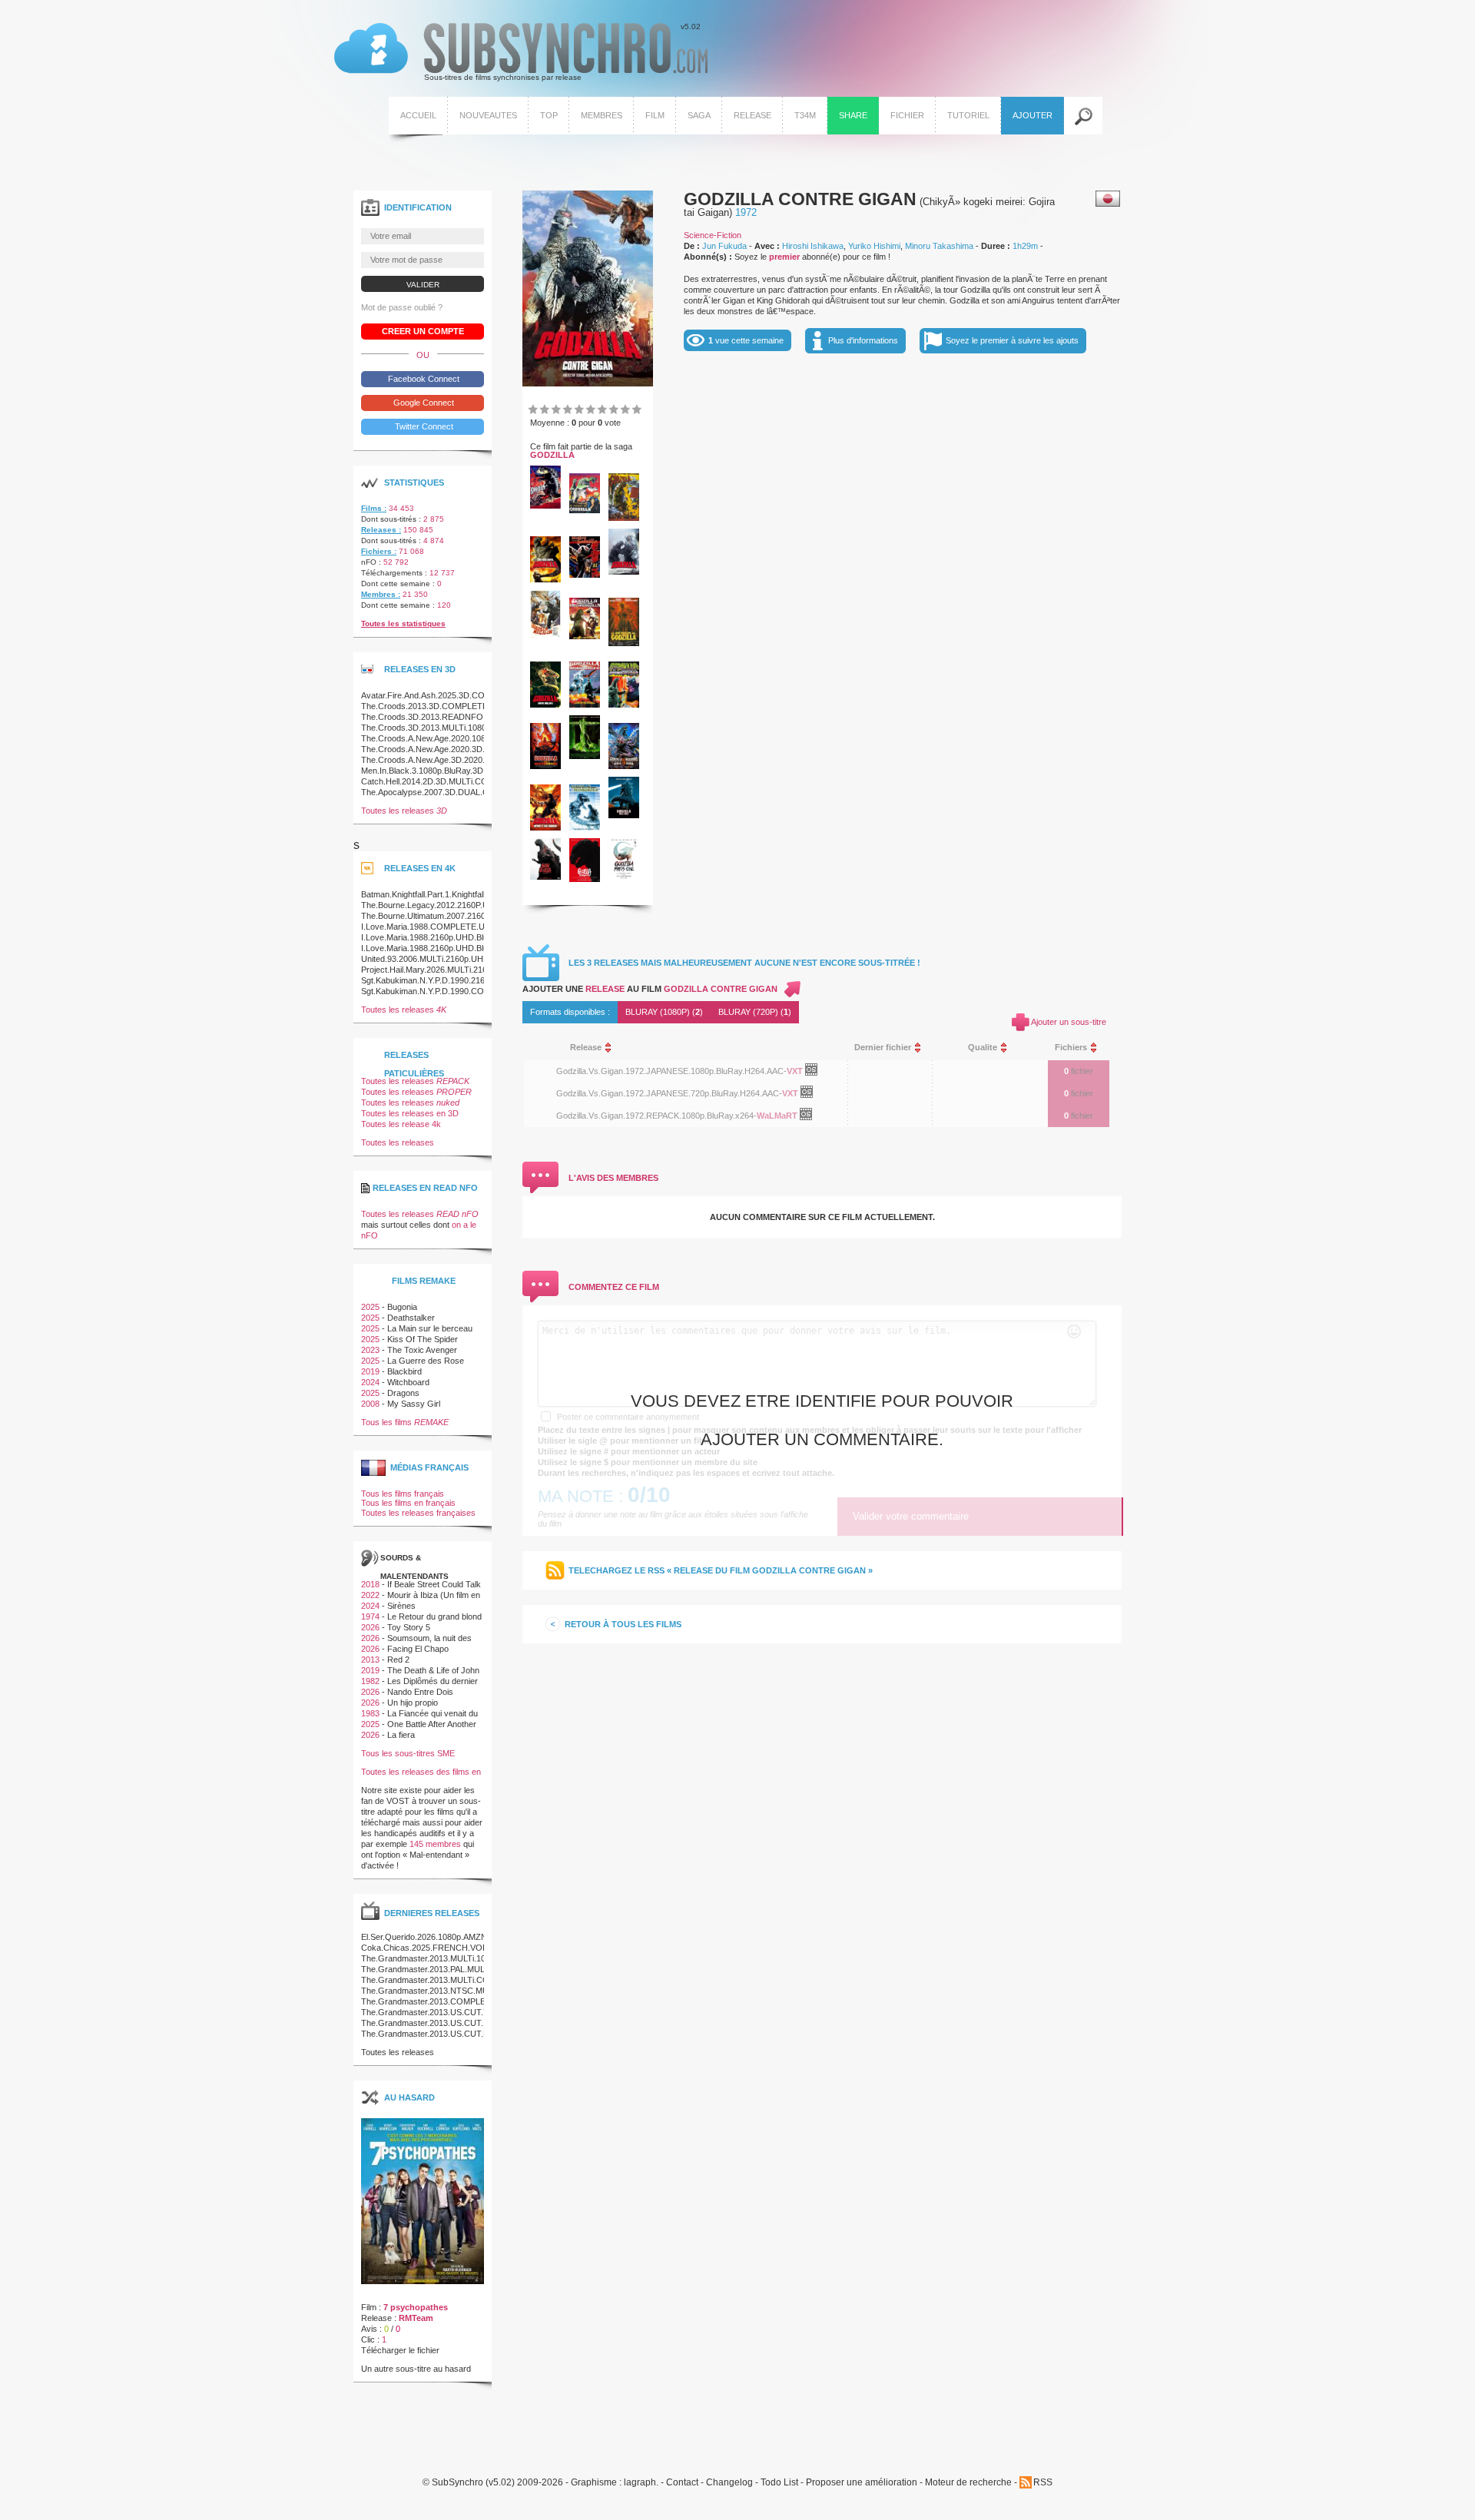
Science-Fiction (713, 235)
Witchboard (408, 1382)
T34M (805, 115)
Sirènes (401, 1606)
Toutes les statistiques (403, 623)
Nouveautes (488, 115)
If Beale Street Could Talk (434, 1584)
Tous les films (405, 1422)
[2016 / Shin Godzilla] (545, 877)
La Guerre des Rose (426, 1361)
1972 (746, 212)
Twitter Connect (423, 426)
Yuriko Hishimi (874, 246)
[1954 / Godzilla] (545, 506)
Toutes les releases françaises (418, 1513)
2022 (370, 1595)
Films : (374, 508)
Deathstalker (411, 1318)
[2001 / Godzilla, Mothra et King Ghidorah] (545, 827)
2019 (370, 1371)
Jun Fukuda (724, 246)
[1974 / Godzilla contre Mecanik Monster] (585, 636)
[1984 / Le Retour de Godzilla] (624, 643)
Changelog (729, 2483)
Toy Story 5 (409, 1627)
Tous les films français (403, 1494)
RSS (1043, 2482)
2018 (370, 1584)
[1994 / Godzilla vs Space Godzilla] (624, 705)
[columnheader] (696, 1048)
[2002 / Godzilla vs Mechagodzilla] (585, 827)
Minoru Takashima (939, 246)
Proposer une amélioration (862, 2483)
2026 (370, 1627)
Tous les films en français (408, 1503)
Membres (602, 115)
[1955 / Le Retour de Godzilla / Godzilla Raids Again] (585, 510)
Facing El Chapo (418, 1649)
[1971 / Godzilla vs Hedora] (624, 572)
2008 (370, 1404)
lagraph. (641, 2483)
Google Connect (423, 403)
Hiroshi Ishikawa (813, 246)
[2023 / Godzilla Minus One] (624, 877)
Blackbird (404, 1371)
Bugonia (402, 1307)
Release (752, 115)
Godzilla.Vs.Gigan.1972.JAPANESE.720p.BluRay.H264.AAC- (669, 1093)
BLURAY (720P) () (755, 1012)
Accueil (418, 115)
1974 (370, 1616)
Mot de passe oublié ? (402, 307)
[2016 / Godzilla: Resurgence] (585, 879)
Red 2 (398, 1660)
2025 (370, 1307)
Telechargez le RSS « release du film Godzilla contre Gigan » (721, 1570)
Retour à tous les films (623, 1624)
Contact (682, 2483)
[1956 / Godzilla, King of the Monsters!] (624, 518)
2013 (370, 1660)
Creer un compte (423, 331)
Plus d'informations (863, 340)
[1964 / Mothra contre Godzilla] (585, 575)
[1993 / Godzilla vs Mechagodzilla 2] (585, 705)
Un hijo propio (413, 1703)
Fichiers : (379, 551)
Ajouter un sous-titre (1069, 1022)
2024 (370, 1382)
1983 (370, 1713)
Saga (699, 115)
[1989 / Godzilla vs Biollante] (545, 705)
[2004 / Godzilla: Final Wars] (624, 815)
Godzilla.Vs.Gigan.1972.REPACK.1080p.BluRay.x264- (656, 1116)
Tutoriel (968, 115)
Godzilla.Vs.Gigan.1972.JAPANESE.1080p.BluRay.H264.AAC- (671, 1071)
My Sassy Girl (414, 1404)
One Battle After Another (432, 1724)
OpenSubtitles (817, 1073)
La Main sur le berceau (430, 1328)
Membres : (381, 594)
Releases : (381, 530)
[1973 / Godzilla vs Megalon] (545, 635)
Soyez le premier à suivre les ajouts (1012, 340)
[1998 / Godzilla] (585, 756)
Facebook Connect (423, 379)
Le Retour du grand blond (434, 1616)
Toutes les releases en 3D (410, 1113)
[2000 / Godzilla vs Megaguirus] (624, 766)
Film (655, 115)
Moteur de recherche (968, 2483)
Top (549, 115)
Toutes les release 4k (401, 1124)
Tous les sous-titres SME (408, 1753)
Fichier (907, 115)
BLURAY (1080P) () (664, 1012)
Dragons (403, 1393)
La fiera (401, 1735)
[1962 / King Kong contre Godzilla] (545, 579)
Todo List (779, 2483)
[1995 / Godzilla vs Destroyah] (545, 766)
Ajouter (1032, 115)
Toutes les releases (404, 811)
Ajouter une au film (650, 989)
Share (853, 115)
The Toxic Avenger (422, 1350)
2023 (370, 1350)
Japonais (1108, 199)
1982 (370, 1681)
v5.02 (517, 52)
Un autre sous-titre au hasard (416, 2369)
